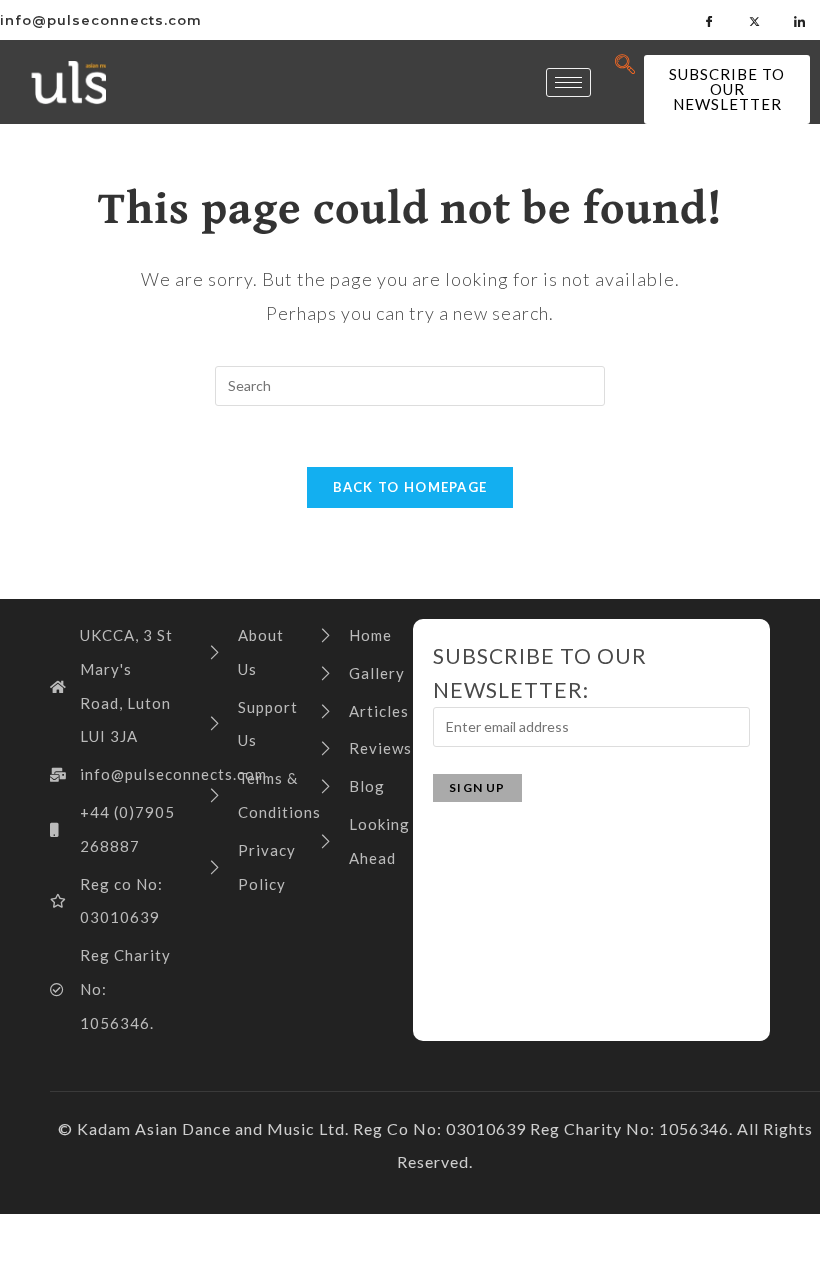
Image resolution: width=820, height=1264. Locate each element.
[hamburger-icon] (568, 82)
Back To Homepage (410, 487)
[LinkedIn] (800, 20)
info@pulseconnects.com (101, 20)
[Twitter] (755, 20)
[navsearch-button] (626, 65)
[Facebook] (710, 20)
